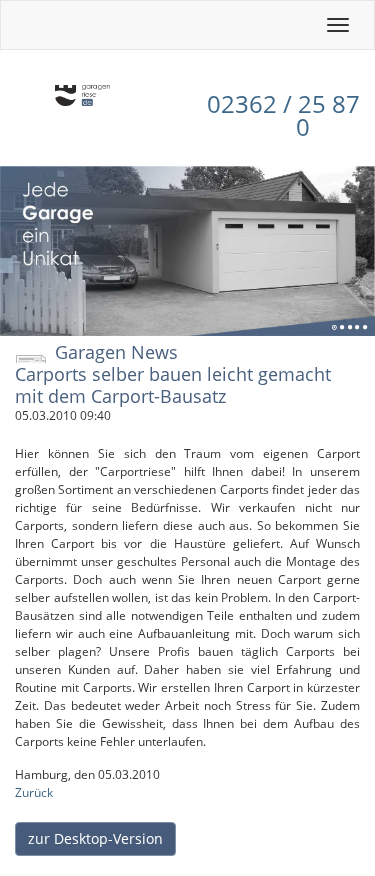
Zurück (34, 792)
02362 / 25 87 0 (283, 115)
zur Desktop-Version (95, 838)
